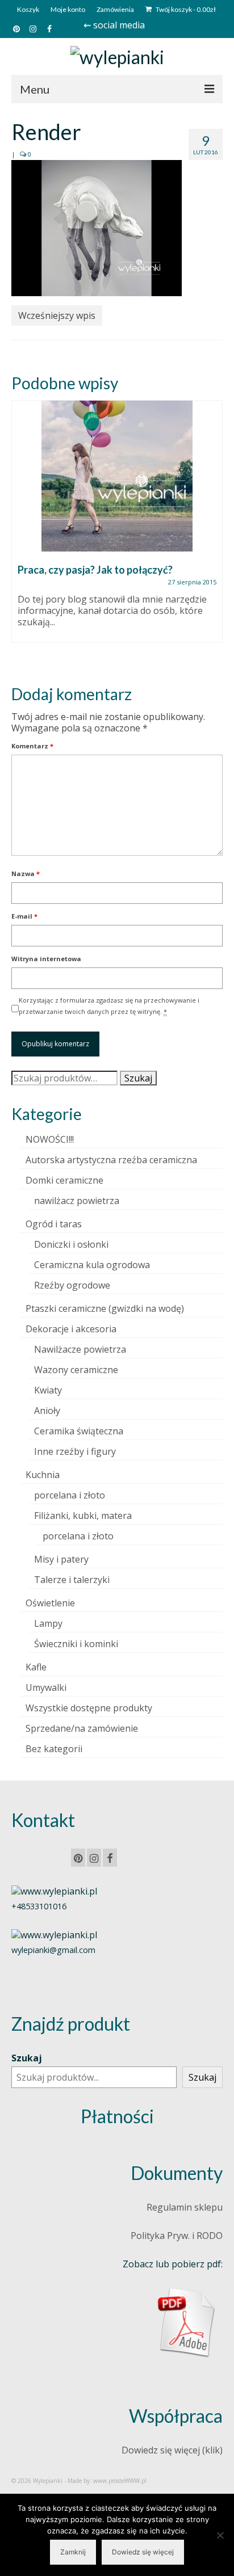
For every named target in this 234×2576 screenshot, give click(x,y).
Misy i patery (61, 1559)
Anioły (47, 1411)
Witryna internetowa (46, 959)
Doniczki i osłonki (71, 1244)
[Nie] (220, 2535)
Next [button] (213, 533)
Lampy (48, 1623)
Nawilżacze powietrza (80, 1349)
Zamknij (73, 2552)
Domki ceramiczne (64, 1180)
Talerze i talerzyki (72, 1580)
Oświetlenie (50, 1603)
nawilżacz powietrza (77, 1201)
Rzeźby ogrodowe (72, 1285)
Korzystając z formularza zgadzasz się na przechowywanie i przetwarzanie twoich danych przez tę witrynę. (109, 1006)
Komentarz (32, 746)
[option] (117, 527)
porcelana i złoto (70, 1495)
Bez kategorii (54, 1749)
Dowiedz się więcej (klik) (172, 2450)
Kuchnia (43, 1475)
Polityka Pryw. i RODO (177, 2236)
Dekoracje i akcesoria (71, 1329)
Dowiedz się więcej (143, 2552)
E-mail (24, 916)
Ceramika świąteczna (79, 1431)
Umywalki (46, 1687)
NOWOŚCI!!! (50, 1139)
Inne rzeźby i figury (75, 1451)
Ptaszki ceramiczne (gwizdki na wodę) (105, 1308)
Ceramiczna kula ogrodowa (92, 1265)
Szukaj (138, 1078)
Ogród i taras (54, 1224)
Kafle (36, 1667)
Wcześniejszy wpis (57, 315)
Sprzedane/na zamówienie (82, 1728)
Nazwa (26, 874)
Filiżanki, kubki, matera (83, 1516)
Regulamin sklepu (185, 2207)
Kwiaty (48, 1390)
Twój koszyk (185, 9)
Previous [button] (21, 533)
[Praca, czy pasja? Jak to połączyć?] (117, 476)
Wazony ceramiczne (76, 1370)
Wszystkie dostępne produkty (89, 1708)
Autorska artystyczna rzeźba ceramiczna (111, 1160)
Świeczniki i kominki (76, 1644)
